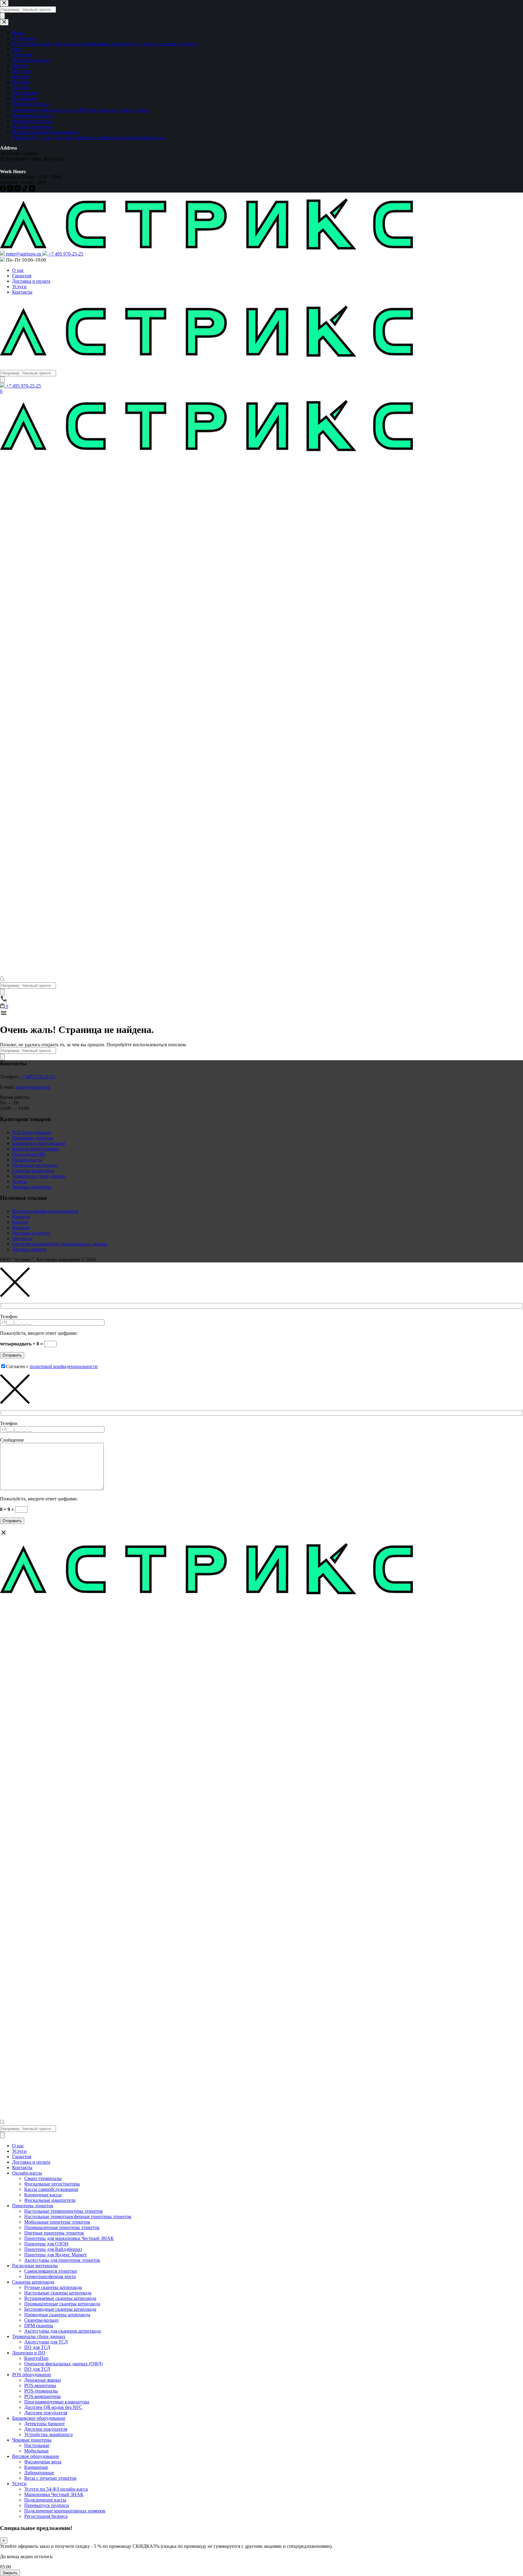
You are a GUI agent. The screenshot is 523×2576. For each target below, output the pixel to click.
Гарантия (22, 276)
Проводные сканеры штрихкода (57, 2315)
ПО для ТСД (37, 2347)
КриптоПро (36, 2358)
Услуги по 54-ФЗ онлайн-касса (56, 2489)
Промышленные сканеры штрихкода (62, 2304)
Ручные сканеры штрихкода (53, 2287)
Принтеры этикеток (33, 1138)
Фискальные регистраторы (52, 2184)
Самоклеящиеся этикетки (51, 2271)
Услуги (19, 287)
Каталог (20, 1222)
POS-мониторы (40, 2385)
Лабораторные (39, 2473)
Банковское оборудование (39, 1143)
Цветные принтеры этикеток (54, 2233)
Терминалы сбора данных (39, 1176)
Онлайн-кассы (27, 1160)
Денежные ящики (43, 2380)
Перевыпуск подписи (47, 2505)
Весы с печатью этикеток (50, 2478)
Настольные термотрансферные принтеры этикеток (78, 2216)
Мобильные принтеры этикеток (57, 2222)
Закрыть (10, 2573)
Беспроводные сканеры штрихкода (60, 2309)
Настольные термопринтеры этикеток (64, 2211)
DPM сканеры (39, 2325)
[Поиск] (2, 379)
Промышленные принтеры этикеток (62, 2227)
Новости (21, 1217)
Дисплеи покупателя (46, 2413)
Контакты (22, 292)
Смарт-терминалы (43, 2178)
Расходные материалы (35, 1165)
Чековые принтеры (32, 1187)
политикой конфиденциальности (64, 1366)
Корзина (21, 1227)
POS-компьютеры (43, 2396)
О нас (18, 270)
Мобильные (36, 2451)
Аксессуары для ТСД (46, 2342)
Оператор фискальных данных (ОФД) (63, 2364)
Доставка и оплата (31, 281)
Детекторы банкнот (44, 2424)
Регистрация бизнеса (46, 2516)
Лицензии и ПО (29, 1154)
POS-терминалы (41, 2391)
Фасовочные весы (43, 2462)
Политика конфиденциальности (45, 1211)
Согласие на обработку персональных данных (60, 1244)
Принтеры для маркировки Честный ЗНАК (69, 2238)
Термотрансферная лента (50, 2276)
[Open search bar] (2, 980)
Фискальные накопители (50, 2200)
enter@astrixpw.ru (33, 1087)
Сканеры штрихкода (33, 1171)
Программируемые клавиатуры (57, 2402)
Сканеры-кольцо (41, 2320)
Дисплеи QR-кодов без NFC (53, 2407)
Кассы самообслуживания (51, 2189)
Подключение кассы (45, 2500)
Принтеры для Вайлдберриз (53, 2249)
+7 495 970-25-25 (37, 1077)
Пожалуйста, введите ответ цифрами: (39, 1333)
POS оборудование (32, 1132)
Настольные (37, 2445)
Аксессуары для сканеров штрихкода (62, 2331)
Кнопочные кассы (43, 2195)
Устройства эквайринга (48, 2434)
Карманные (36, 2467)
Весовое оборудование (36, 1149)
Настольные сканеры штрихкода (58, 2293)
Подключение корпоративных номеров (65, 2511)
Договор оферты (29, 1249)
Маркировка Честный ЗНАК (54, 2494)
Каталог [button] (10, 364)
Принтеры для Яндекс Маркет (56, 2255)
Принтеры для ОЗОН (46, 2244)
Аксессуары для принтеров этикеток (62, 2260)
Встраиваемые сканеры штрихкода (60, 2298)
